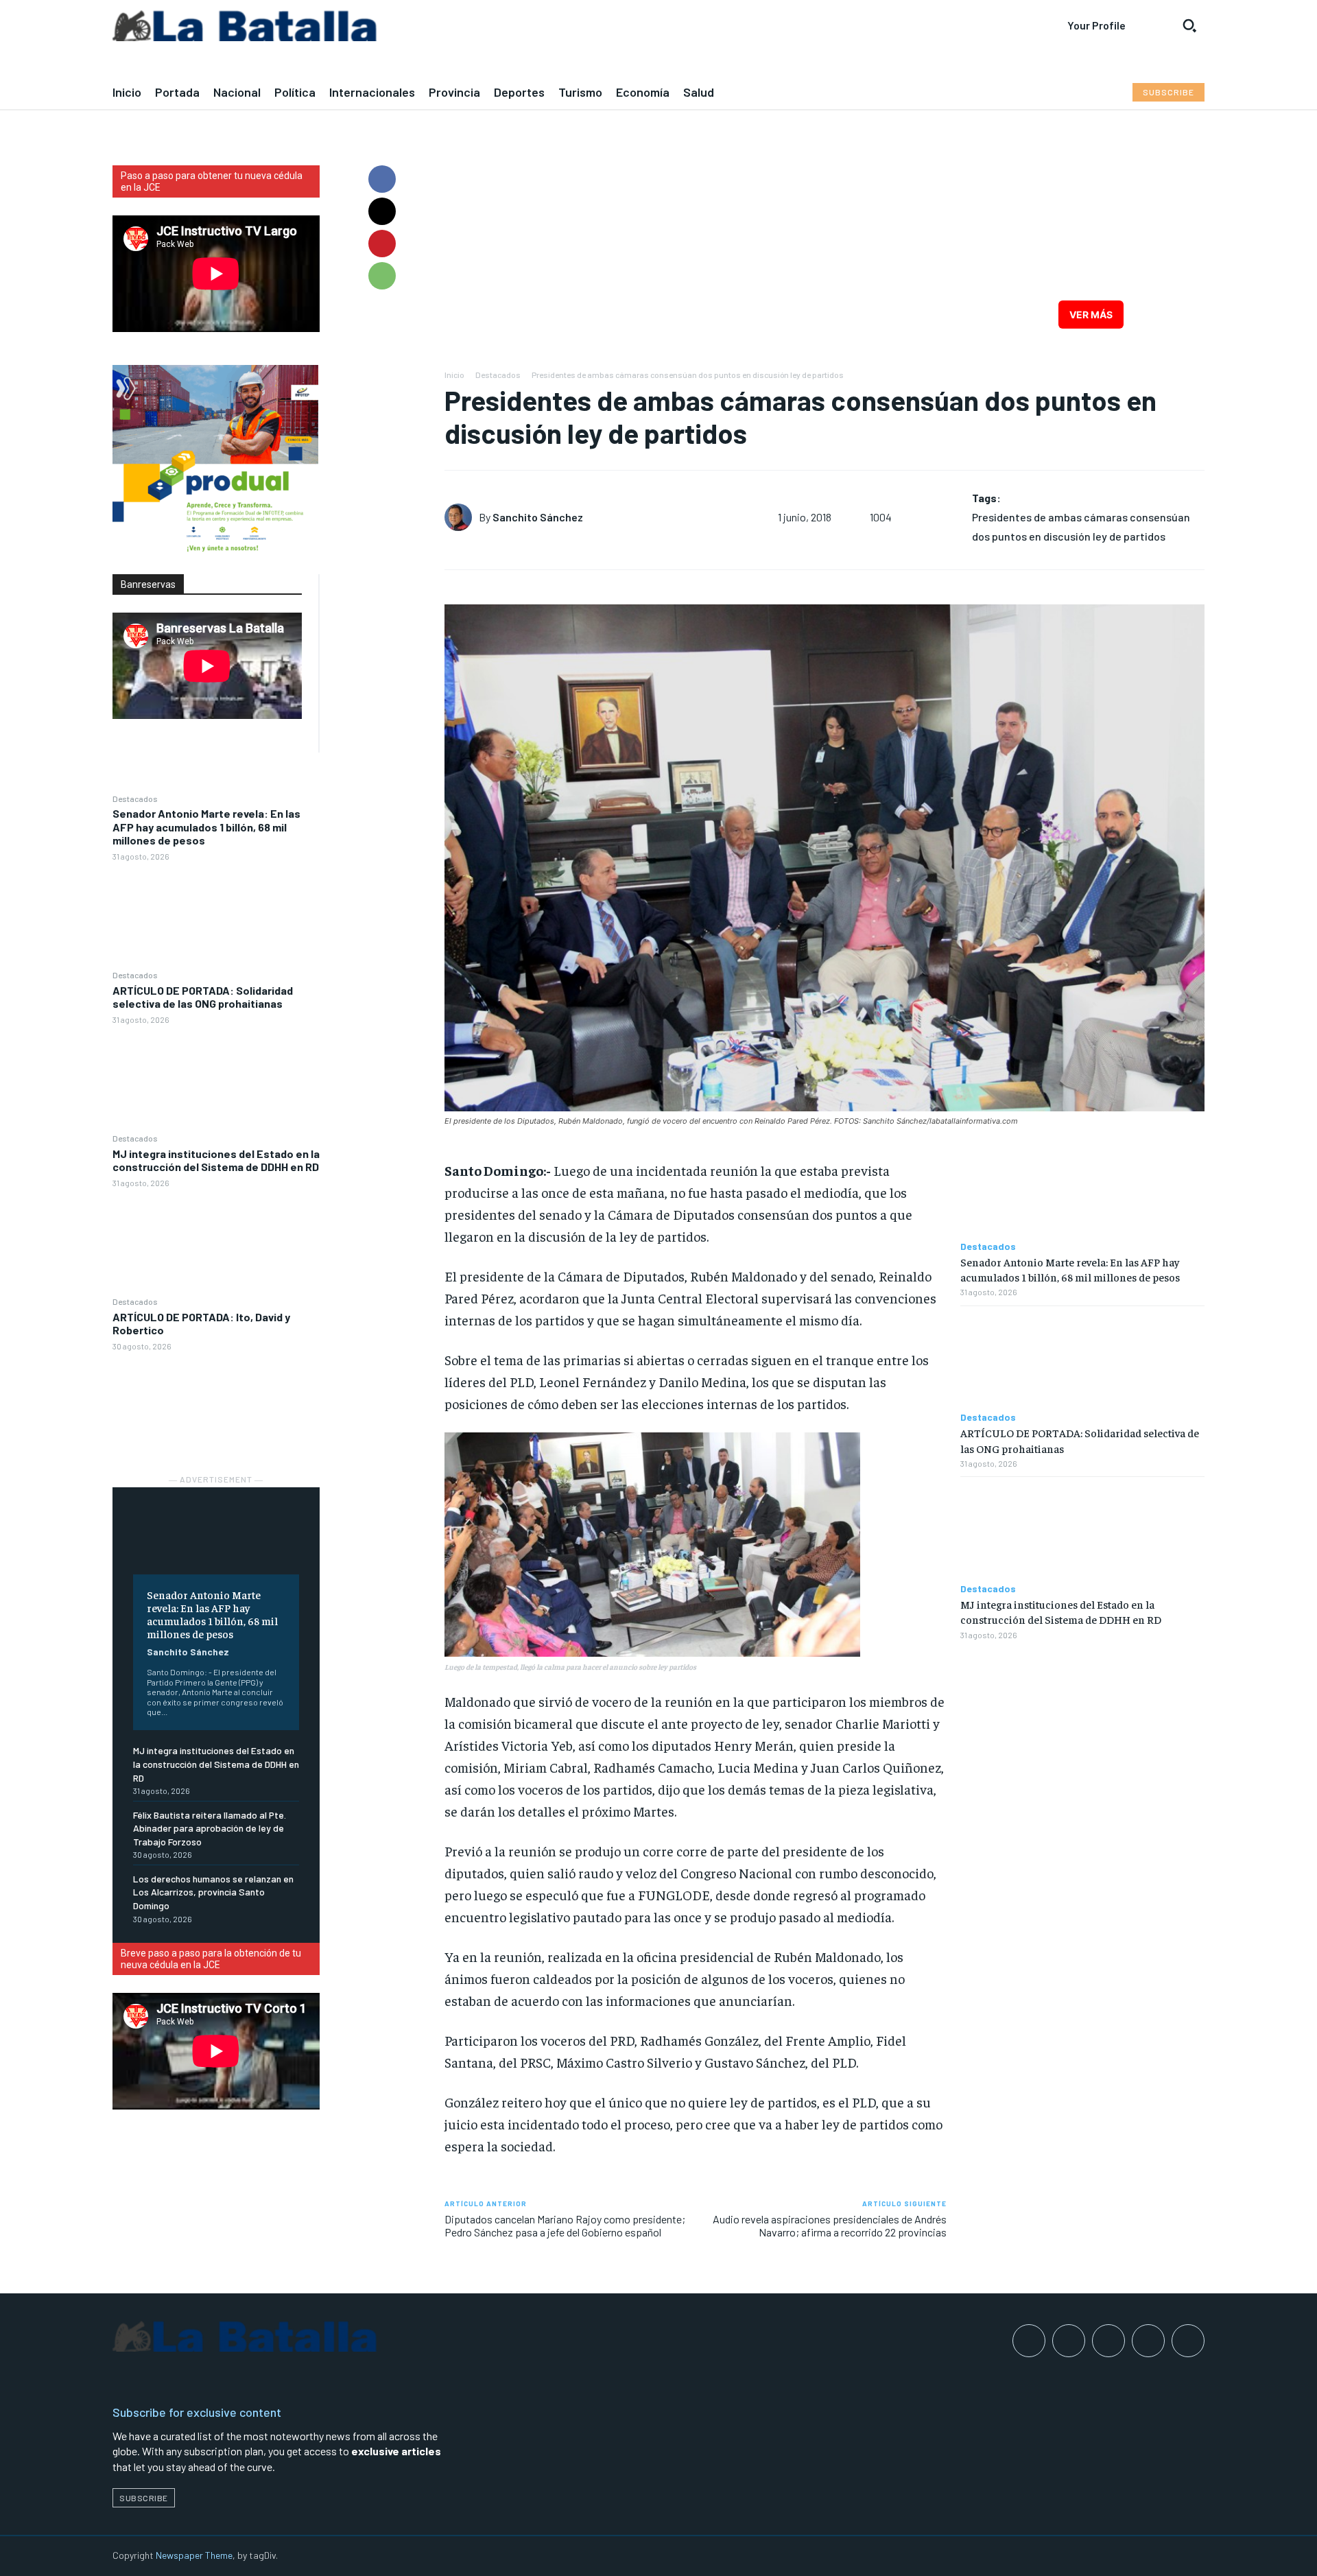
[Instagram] (1069, 2341)
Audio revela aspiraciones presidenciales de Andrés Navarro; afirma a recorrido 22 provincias (830, 2225)
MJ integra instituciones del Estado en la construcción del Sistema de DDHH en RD (216, 1160)
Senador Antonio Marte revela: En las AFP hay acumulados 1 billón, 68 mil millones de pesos (206, 826)
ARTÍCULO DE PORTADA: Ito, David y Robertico (201, 1323)
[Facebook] (382, 179)
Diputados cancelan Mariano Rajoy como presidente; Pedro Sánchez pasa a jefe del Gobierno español (565, 2225)
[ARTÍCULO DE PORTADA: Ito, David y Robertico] (216, 1405)
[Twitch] (1148, 2341)
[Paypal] (1108, 2341)
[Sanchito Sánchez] (462, 517)
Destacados (135, 799)
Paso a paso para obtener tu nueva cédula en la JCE (212, 181)
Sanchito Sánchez (188, 1652)
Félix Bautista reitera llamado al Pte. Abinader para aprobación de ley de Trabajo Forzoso (210, 1828)
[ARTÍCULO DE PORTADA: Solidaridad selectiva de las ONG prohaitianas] (216, 1078)
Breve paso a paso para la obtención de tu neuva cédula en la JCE (211, 1959)
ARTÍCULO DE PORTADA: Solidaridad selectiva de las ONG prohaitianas (203, 997)
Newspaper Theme (194, 2555)
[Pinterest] (382, 244)
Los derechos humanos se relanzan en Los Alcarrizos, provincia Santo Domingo (213, 1892)
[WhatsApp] (382, 276)
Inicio (454, 375)
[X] (382, 211)
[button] (1189, 25)
